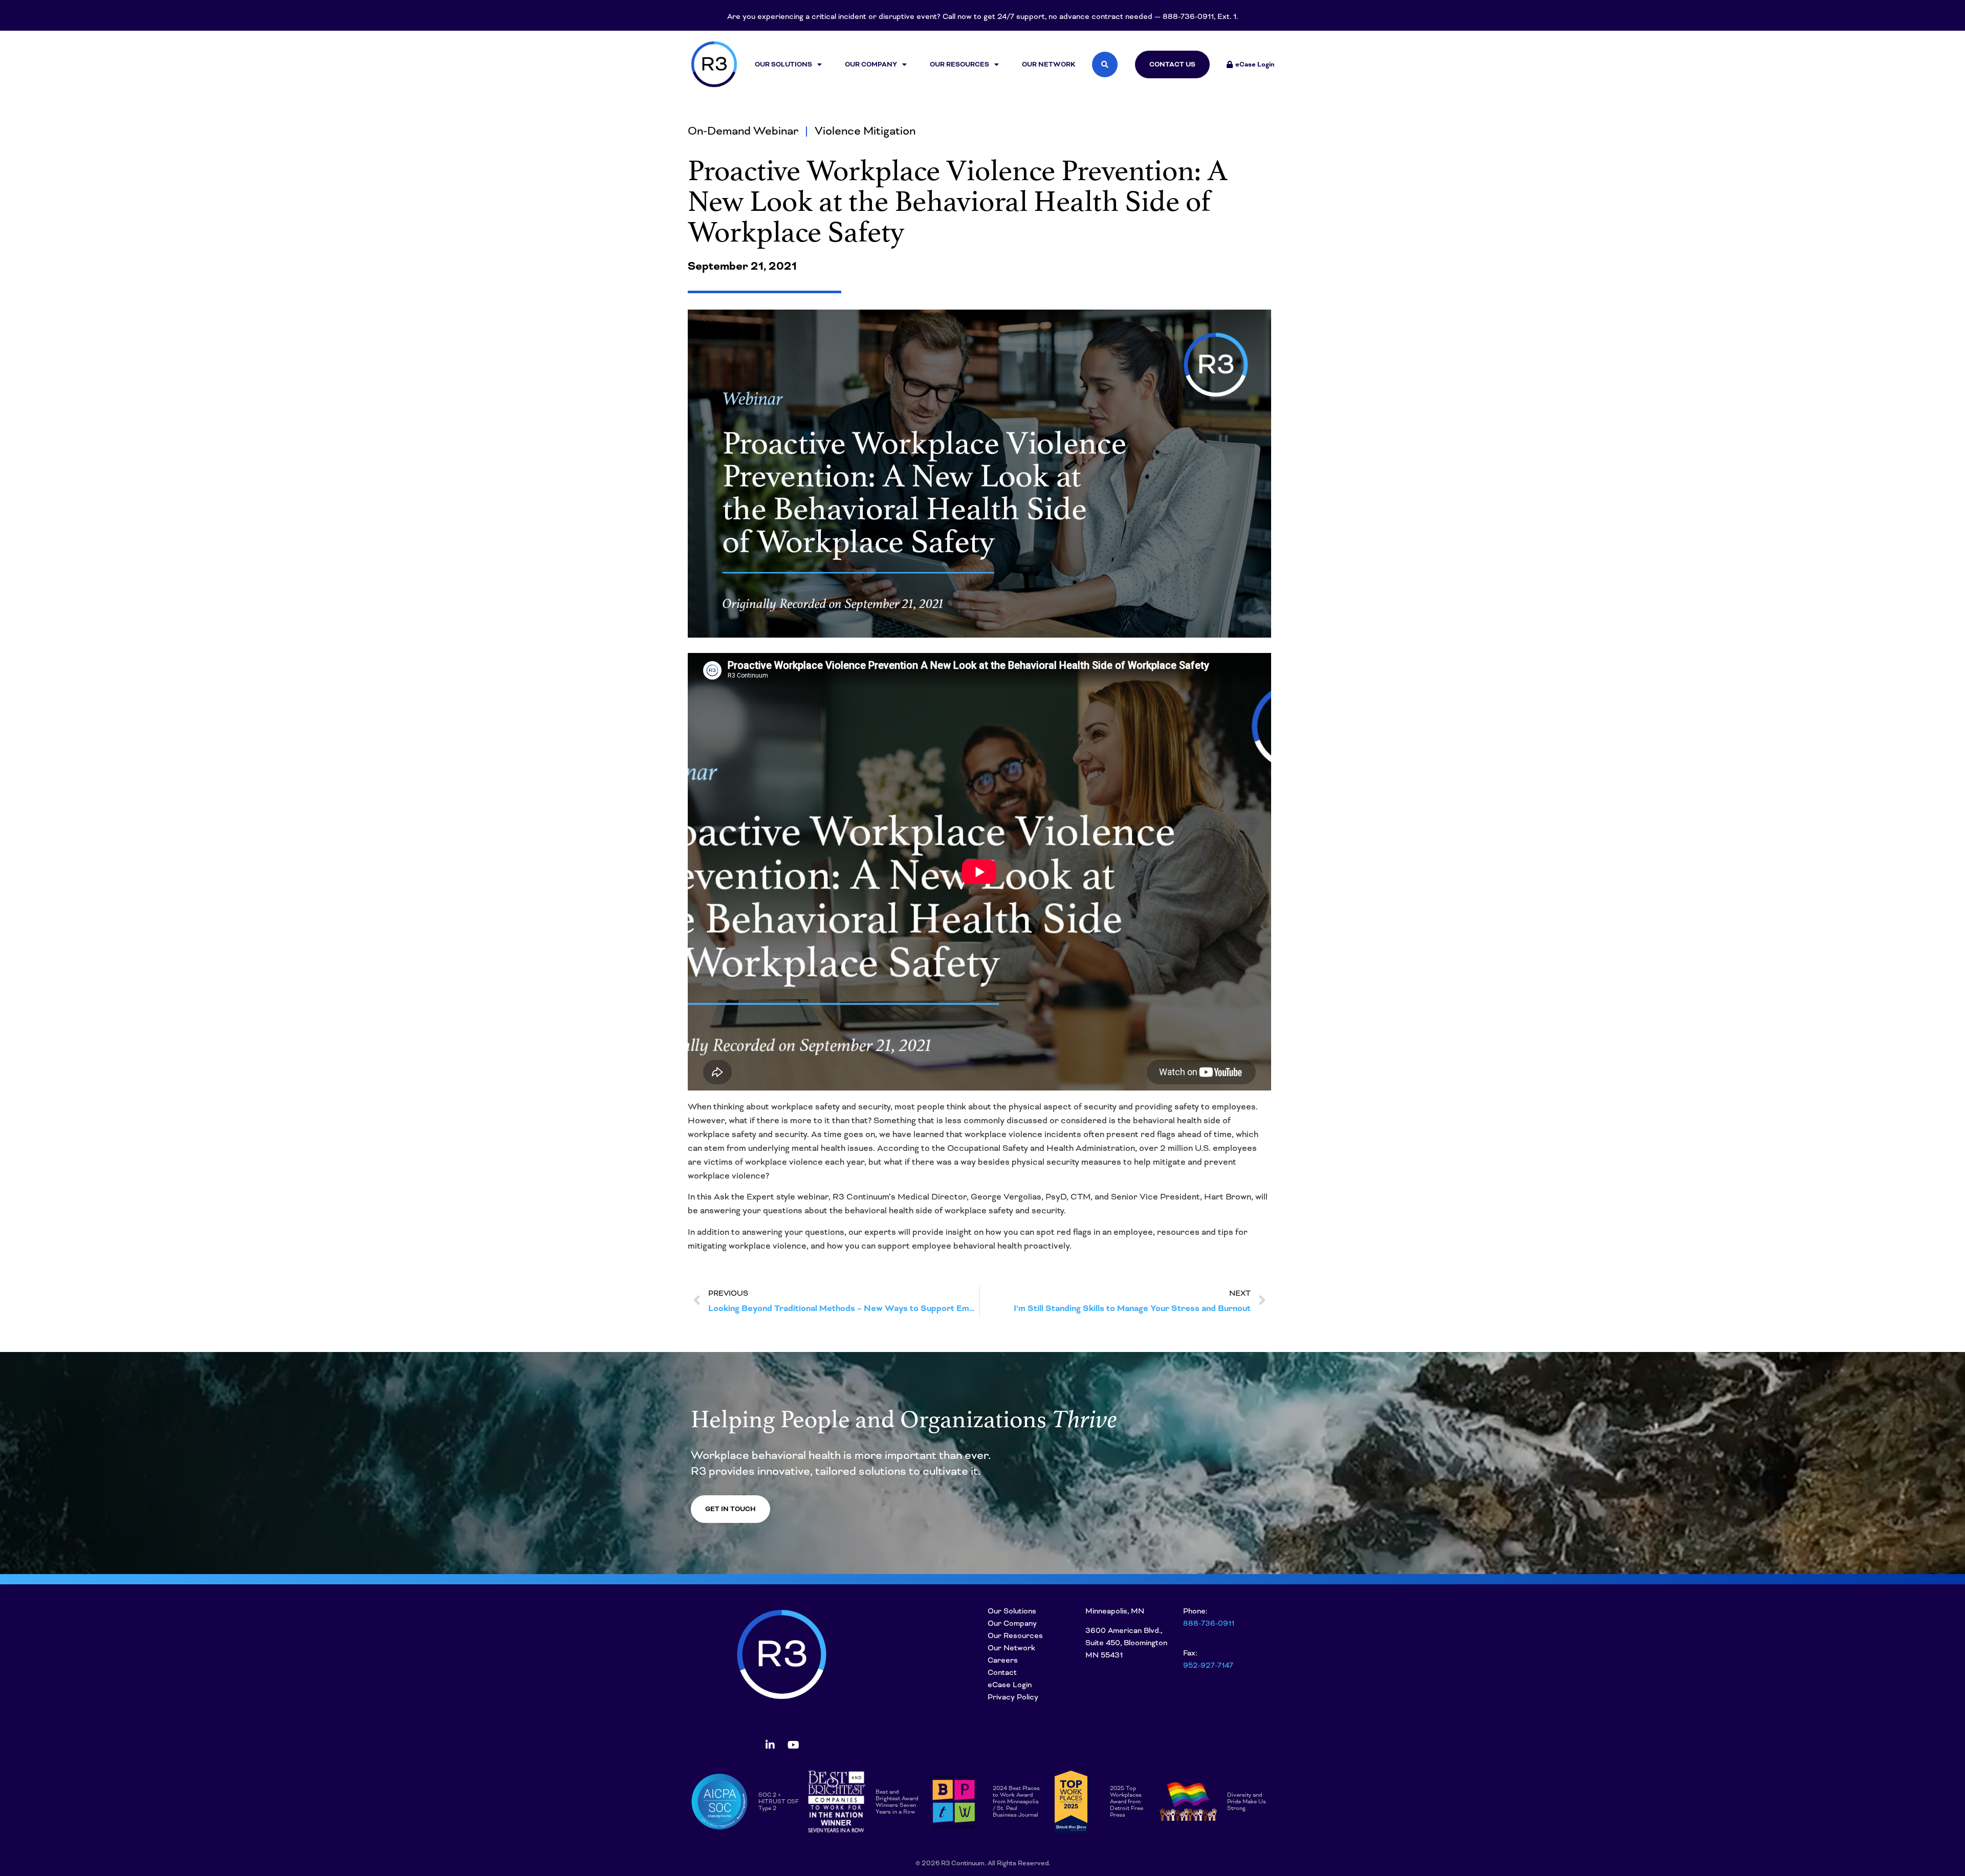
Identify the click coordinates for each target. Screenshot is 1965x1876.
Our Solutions (783, 64)
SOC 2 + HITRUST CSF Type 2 (779, 1801)
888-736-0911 (1209, 1623)
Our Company (871, 64)
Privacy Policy (1013, 1697)
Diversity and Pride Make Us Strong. (1247, 1801)
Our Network (1049, 64)
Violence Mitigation (865, 131)
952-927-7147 (1208, 1665)
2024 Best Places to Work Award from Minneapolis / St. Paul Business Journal (1016, 1801)
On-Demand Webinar (743, 131)
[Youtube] (793, 1745)
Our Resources (959, 64)
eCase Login (1010, 1685)
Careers (1003, 1660)
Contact (1002, 1672)
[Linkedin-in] (770, 1745)
